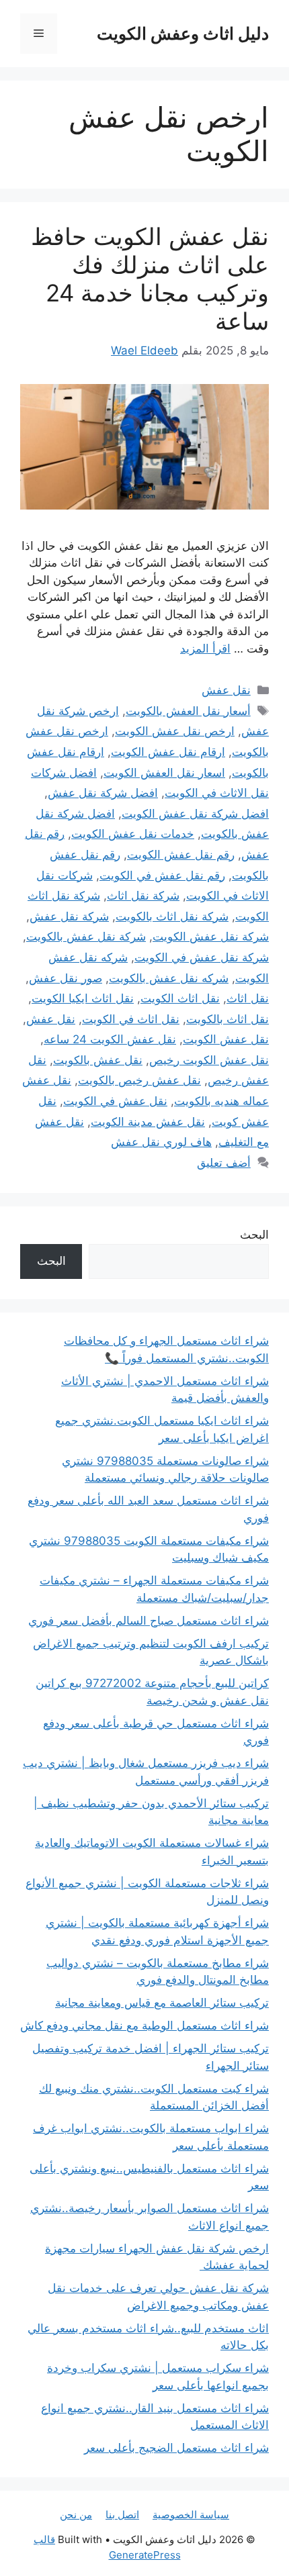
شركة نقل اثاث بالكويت (172, 916)
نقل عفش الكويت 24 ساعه (110, 1039)
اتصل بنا (122, 2515)
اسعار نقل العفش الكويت (164, 773)
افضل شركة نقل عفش (103, 793)
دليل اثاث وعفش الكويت (183, 34)
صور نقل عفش (66, 978)
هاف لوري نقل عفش (161, 1142)
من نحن (76, 2515)
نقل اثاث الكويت (180, 998)
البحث (254, 1235)
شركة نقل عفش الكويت (211, 937)
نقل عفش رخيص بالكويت (139, 1080)
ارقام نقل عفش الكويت (168, 752)
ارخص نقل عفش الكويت (175, 731)
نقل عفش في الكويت (115, 1101)
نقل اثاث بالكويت (228, 1019)
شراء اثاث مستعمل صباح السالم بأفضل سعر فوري (149, 1621)
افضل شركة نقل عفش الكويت (195, 814)
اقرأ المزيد (205, 649)
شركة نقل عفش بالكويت (86, 937)
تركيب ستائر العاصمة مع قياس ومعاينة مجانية (162, 2003)
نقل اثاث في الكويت (131, 1019)
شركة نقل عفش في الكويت (202, 957)
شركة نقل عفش (69, 916)
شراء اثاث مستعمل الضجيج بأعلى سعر (176, 2448)
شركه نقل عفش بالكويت (169, 978)
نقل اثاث (248, 998)
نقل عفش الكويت (226, 1039)
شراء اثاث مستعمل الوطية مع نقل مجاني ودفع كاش (144, 2025)
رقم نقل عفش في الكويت (162, 875)
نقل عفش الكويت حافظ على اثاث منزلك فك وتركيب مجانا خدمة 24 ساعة (150, 279)
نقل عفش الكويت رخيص (209, 1060)
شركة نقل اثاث (143, 896)
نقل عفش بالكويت (98, 1060)
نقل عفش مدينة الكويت (148, 1122)
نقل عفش (226, 690)
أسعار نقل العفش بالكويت (188, 711)
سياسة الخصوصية (191, 2515)
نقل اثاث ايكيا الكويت (83, 998)
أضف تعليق (224, 1163)
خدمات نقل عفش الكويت (133, 834)
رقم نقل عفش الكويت (181, 855)
